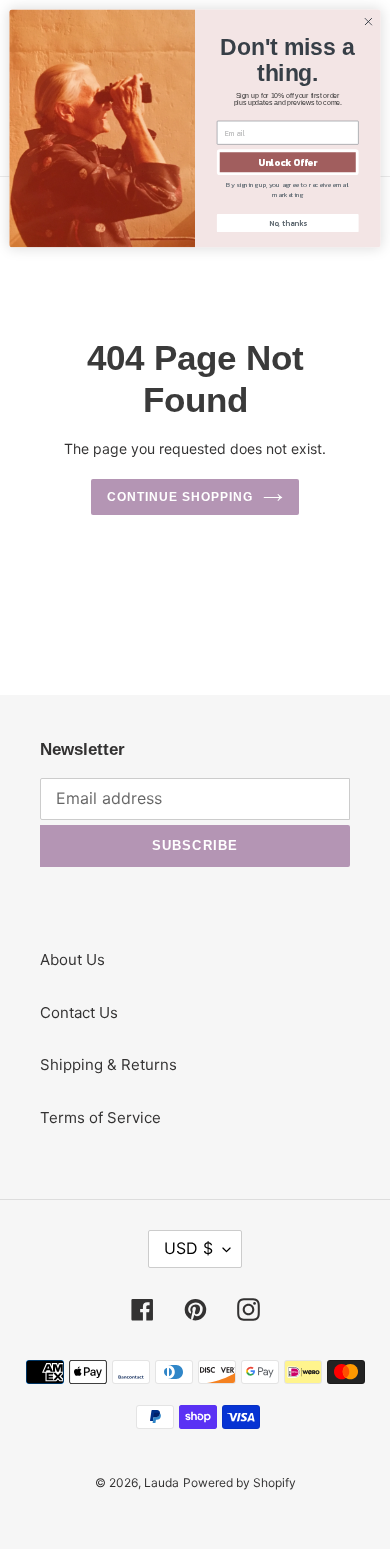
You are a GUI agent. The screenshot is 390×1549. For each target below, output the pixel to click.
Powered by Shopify (239, 1482)
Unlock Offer (287, 162)
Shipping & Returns (108, 1064)
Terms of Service (100, 1117)
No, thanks (288, 222)
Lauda (161, 1482)
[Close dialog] (368, 21)
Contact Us (79, 1012)
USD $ (188, 1248)
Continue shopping (180, 497)
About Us (72, 959)
